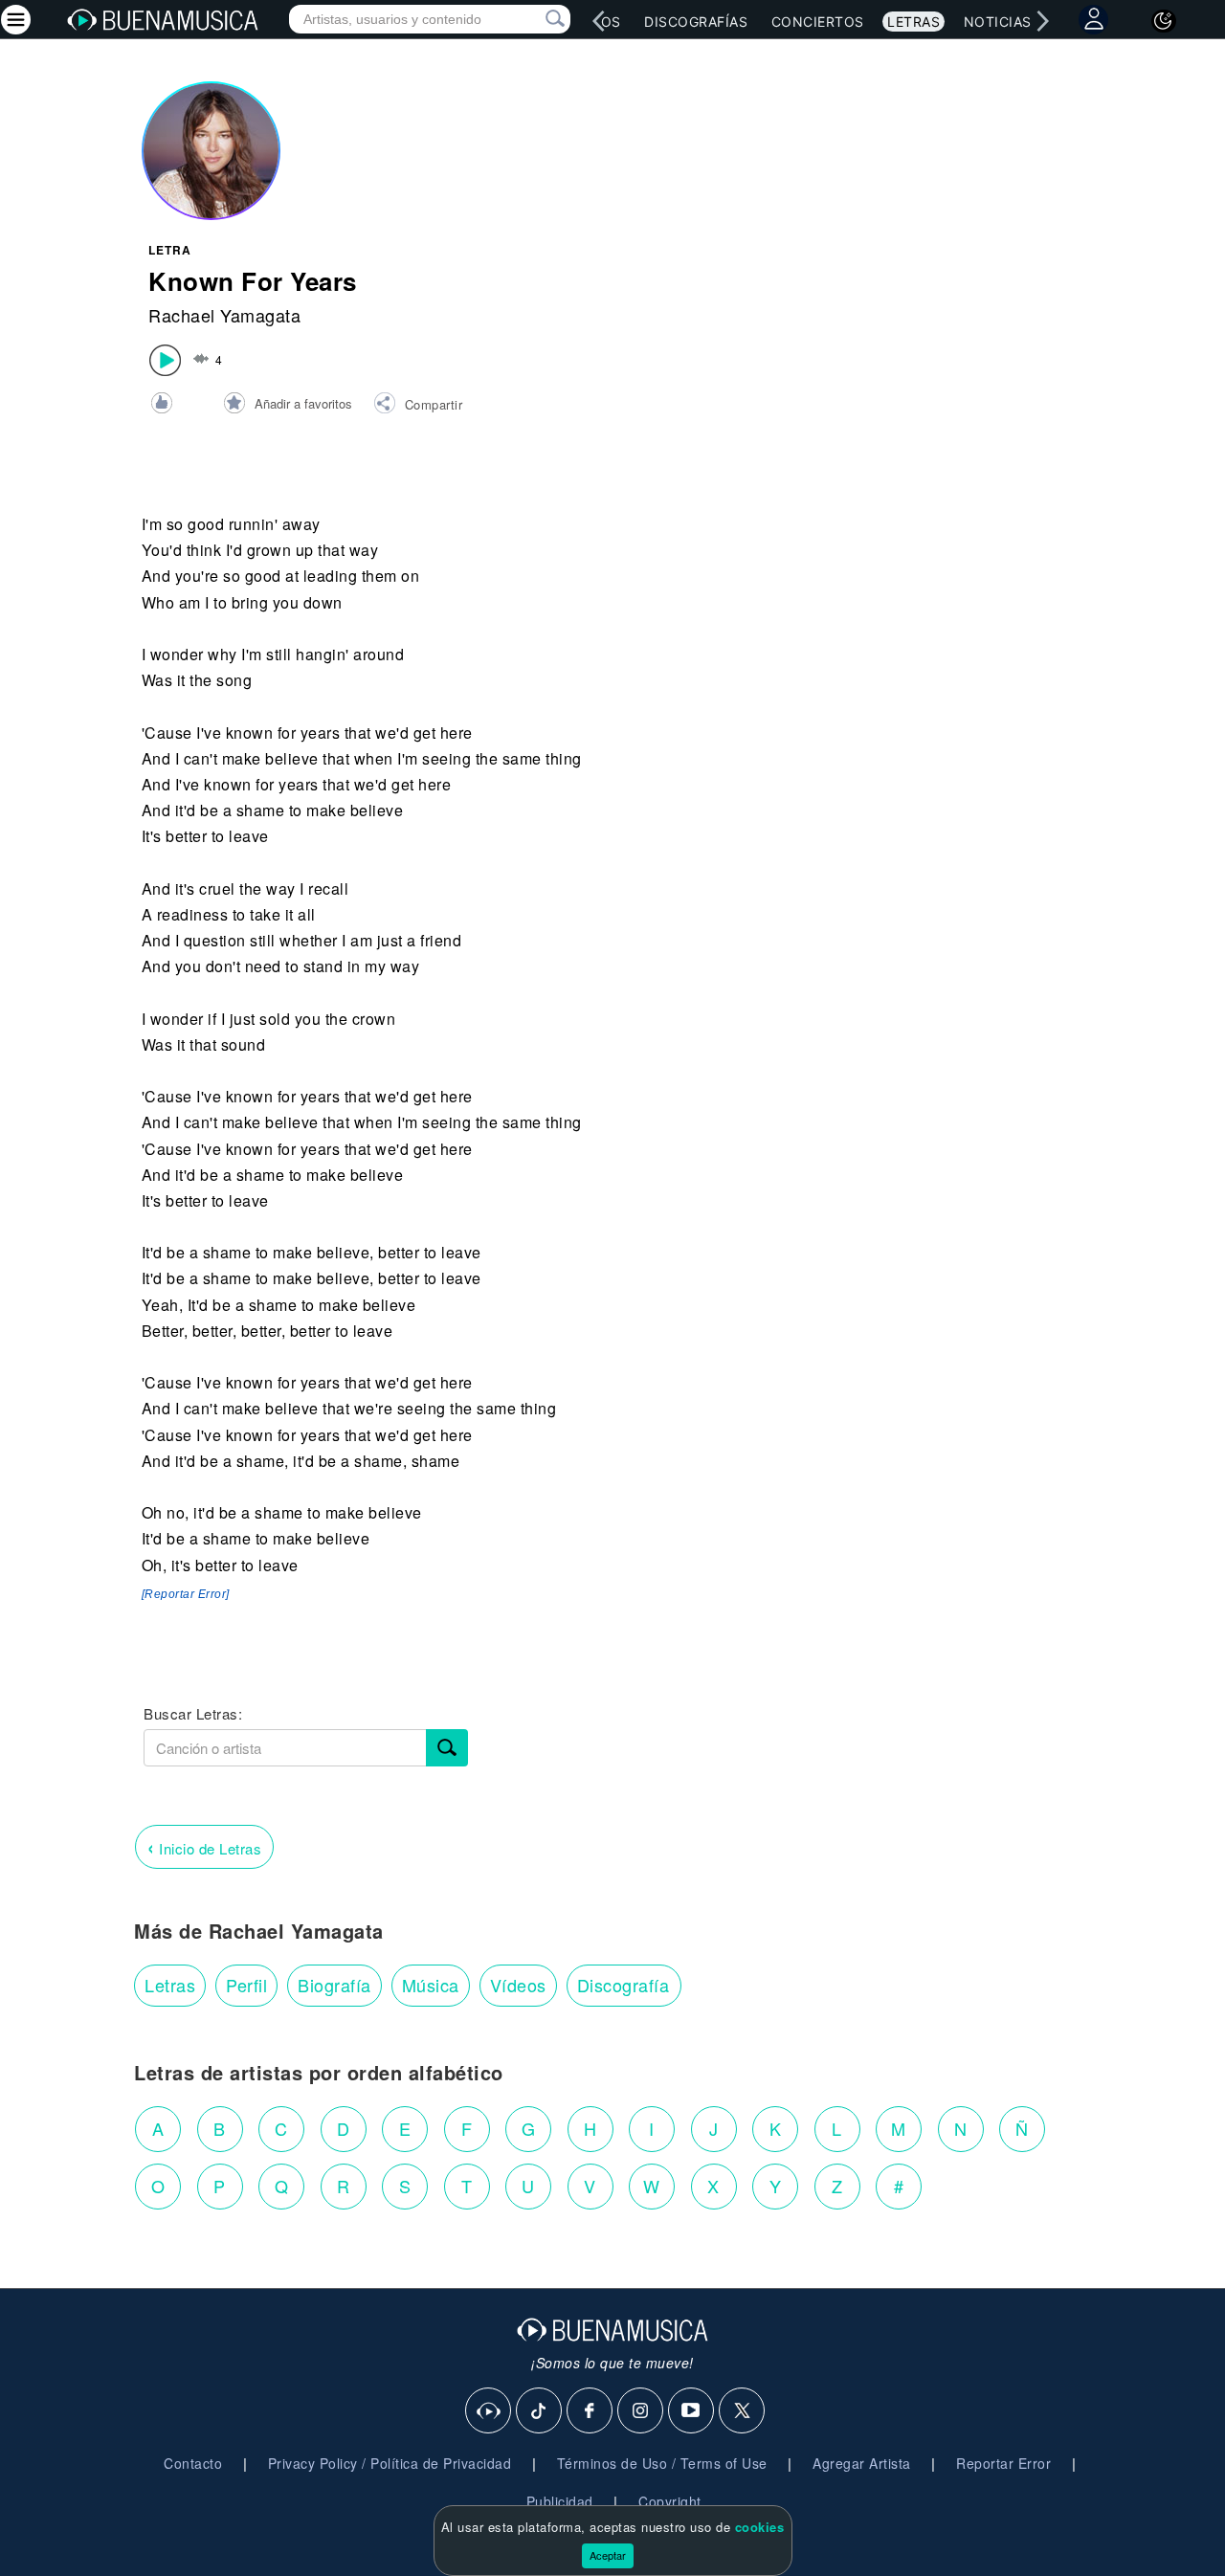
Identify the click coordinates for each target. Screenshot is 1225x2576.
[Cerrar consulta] (533, 19)
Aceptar (608, 2555)
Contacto (193, 2463)
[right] (1043, 21)
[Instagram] (641, 2411)
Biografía (334, 1985)
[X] (743, 2411)
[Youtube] (692, 2411)
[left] (599, 21)
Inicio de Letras (204, 1846)
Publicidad (560, 2501)
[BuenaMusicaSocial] (489, 2411)
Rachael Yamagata (224, 315)
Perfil (246, 1985)
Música (431, 1985)
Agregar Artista (862, 2463)
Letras (913, 22)
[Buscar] (447, 1748)
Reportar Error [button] (1003, 2463)
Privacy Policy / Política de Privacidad (390, 2463)
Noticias (998, 22)
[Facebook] (590, 2411)
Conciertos (818, 22)
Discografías (696, 22)
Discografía (624, 1985)
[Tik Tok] (540, 2411)
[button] (418, 406)
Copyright (670, 2501)
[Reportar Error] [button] (186, 1594)
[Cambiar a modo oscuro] (1164, 21)
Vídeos (518, 1985)
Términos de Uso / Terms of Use (662, 2463)
